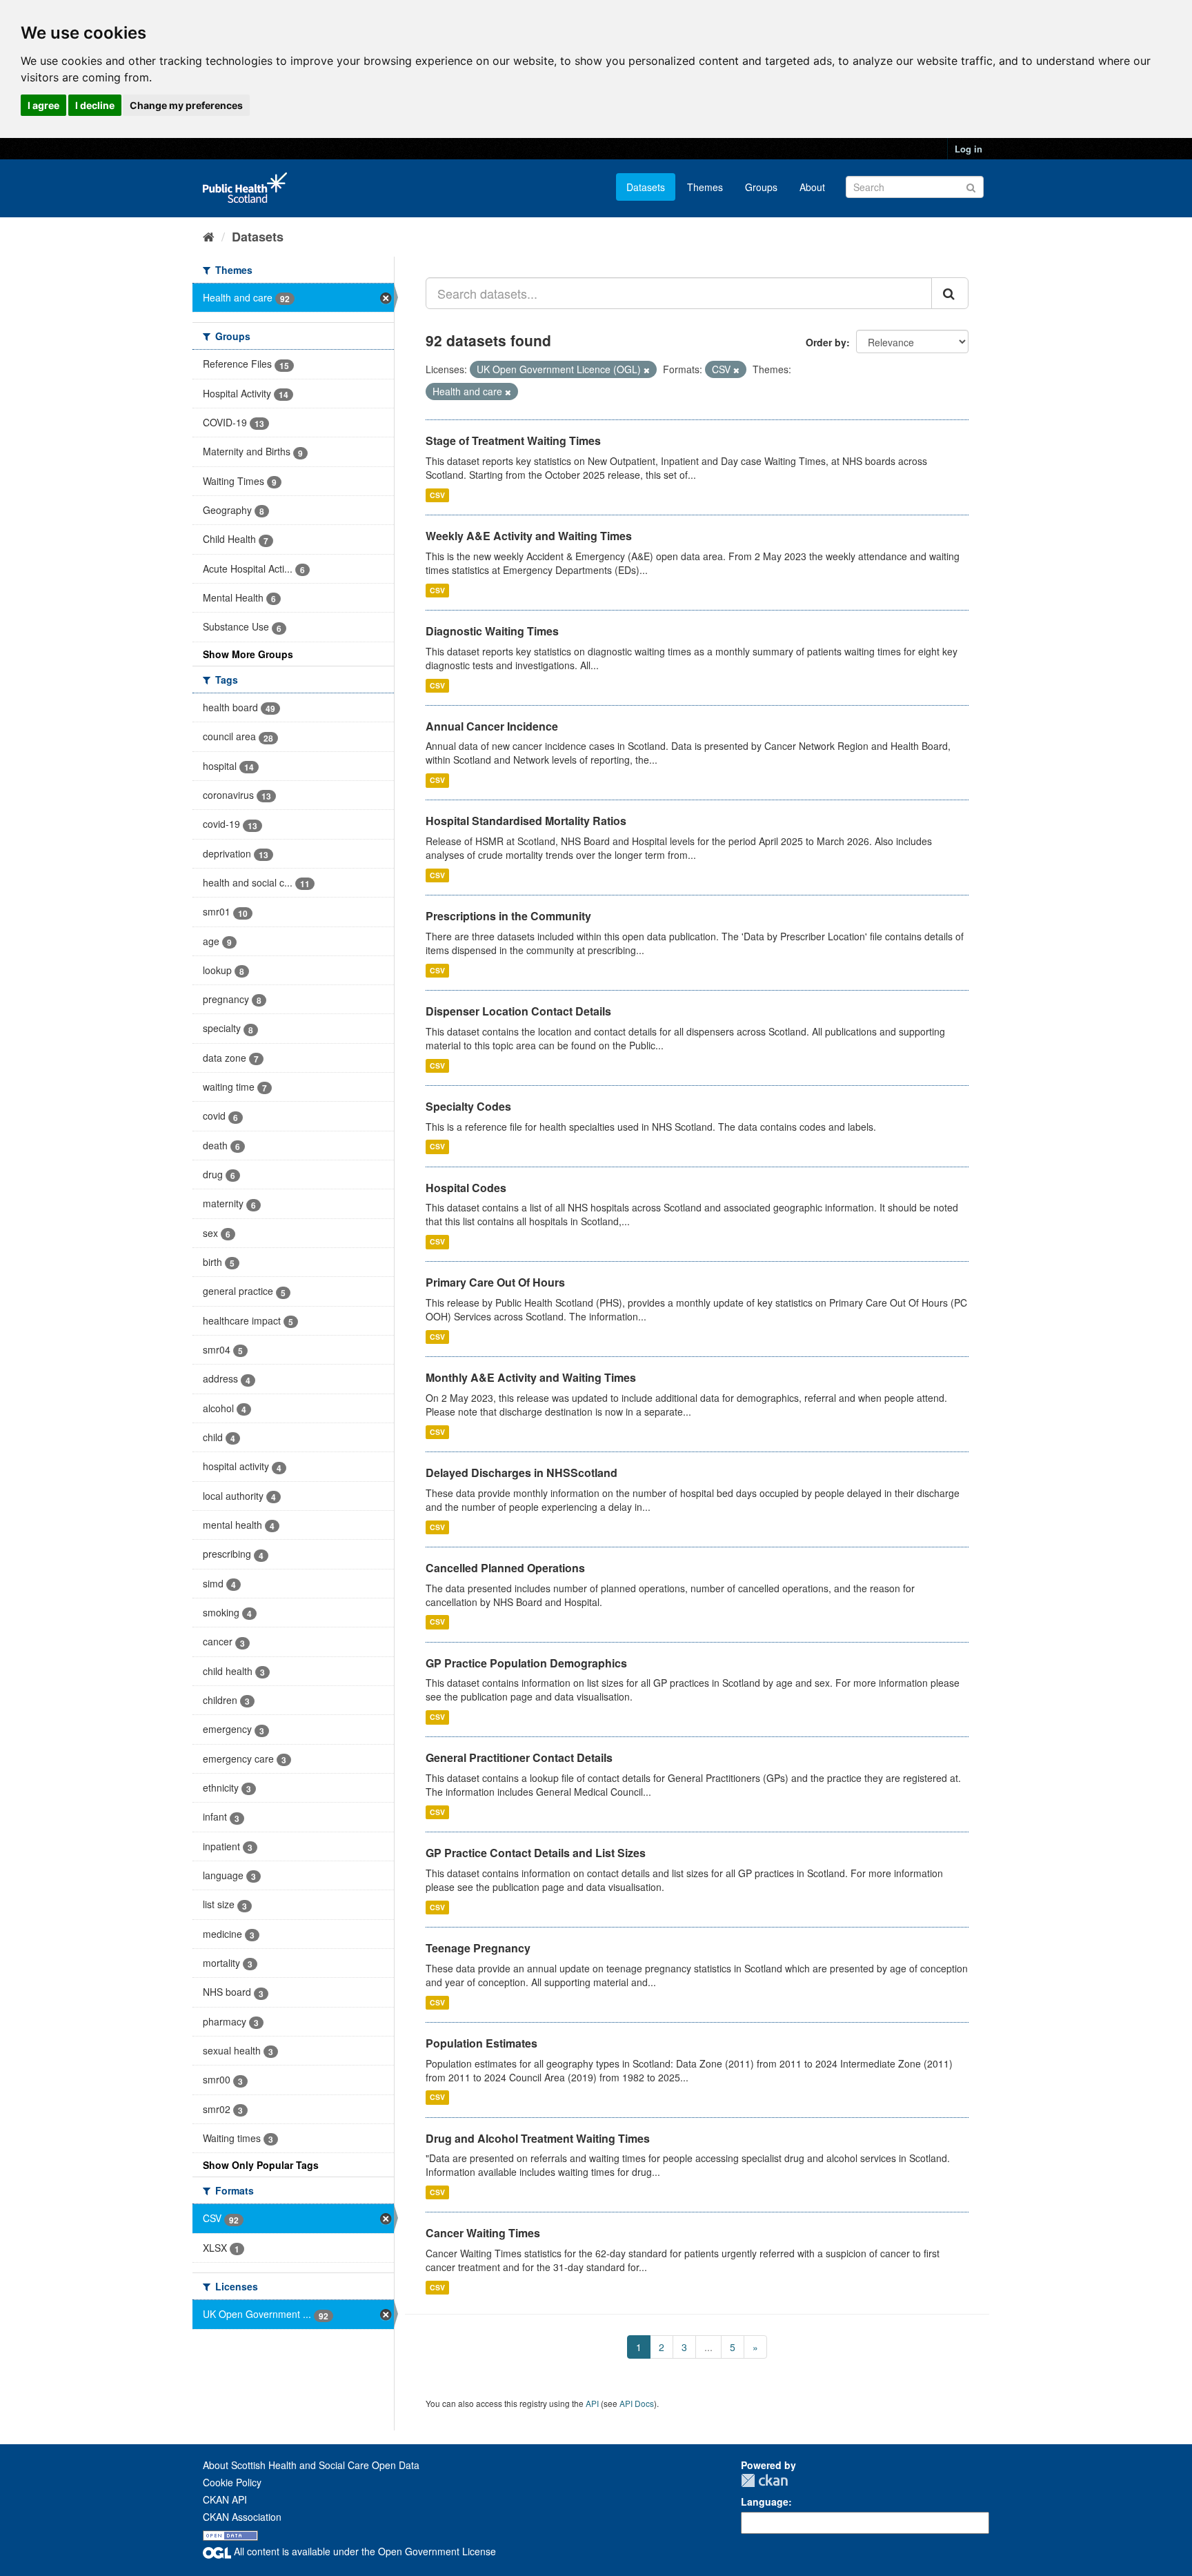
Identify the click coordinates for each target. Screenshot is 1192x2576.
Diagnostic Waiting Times (492, 631)
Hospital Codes (466, 1188)
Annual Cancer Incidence (492, 726)
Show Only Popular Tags (261, 2165)
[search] (950, 293)
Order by (826, 342)
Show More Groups (248, 654)
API (592, 2403)
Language (765, 2501)
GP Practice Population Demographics (526, 1663)
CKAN (764, 2480)
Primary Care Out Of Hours (495, 1282)
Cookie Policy (232, 2482)
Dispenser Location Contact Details (518, 1011)
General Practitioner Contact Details (519, 1757)
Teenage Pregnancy (478, 1948)
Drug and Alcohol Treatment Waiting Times (538, 2138)
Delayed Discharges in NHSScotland (521, 1473)
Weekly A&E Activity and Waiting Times (529, 536)
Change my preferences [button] (186, 105)
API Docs (637, 2403)
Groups (761, 187)
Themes (705, 187)
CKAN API (225, 2499)
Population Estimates (481, 2043)
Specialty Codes (468, 1106)
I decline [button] (95, 105)
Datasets (646, 187)
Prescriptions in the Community (508, 916)
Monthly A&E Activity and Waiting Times (531, 1377)
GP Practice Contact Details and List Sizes (536, 1853)
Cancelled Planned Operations (505, 1568)
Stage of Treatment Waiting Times (513, 440)
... (708, 2347)
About (812, 187)
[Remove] (647, 370)
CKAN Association (242, 2517)
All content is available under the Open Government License (364, 2551)
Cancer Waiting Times (483, 2233)
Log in (968, 149)
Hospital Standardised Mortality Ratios (526, 821)
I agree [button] (43, 105)
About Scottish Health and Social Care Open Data (311, 2465)
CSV (437, 495)
